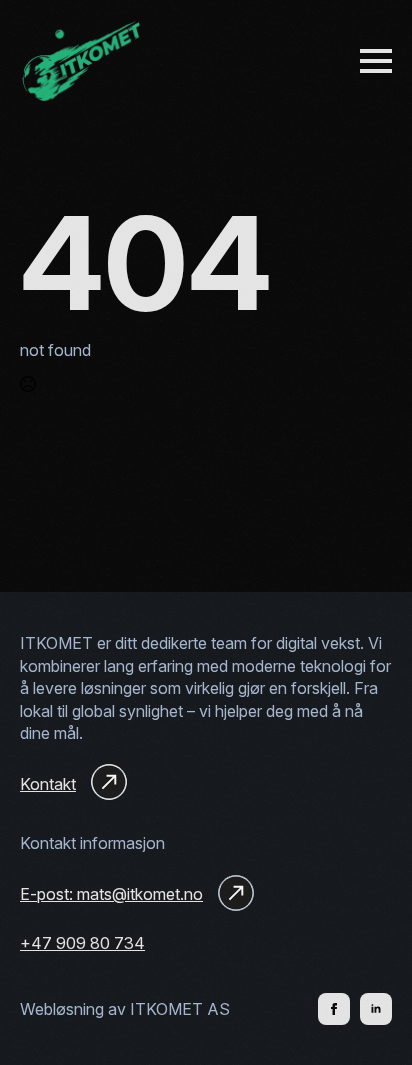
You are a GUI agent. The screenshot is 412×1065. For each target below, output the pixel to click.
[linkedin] (376, 1009)
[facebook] (334, 1009)
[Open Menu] (376, 61)
